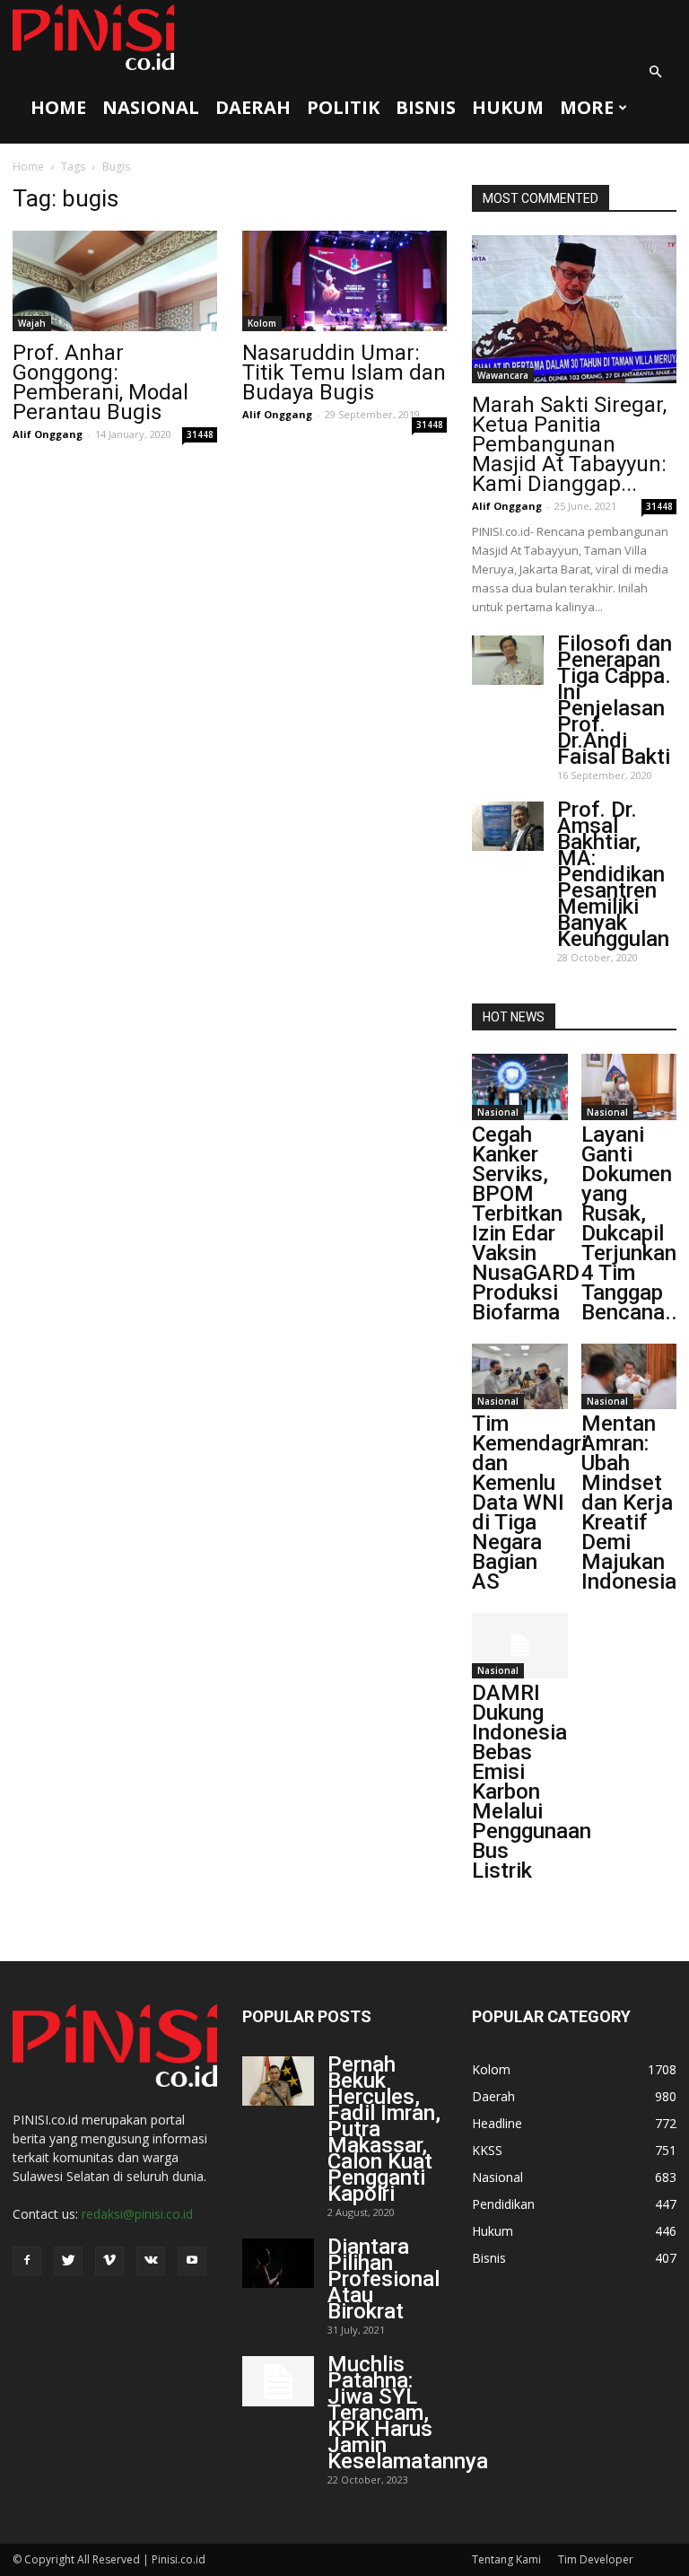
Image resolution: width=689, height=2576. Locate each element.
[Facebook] (27, 2261)
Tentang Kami (506, 2559)
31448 (200, 434)
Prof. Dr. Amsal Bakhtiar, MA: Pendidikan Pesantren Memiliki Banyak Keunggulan (613, 874)
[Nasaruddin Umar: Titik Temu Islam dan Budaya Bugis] (344, 281)
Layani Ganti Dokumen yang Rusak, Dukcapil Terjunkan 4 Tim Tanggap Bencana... (632, 1223)
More (587, 107)
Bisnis (426, 107)
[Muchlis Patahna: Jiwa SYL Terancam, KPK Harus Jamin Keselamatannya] (278, 2381)
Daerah (253, 107)
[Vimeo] (109, 2261)
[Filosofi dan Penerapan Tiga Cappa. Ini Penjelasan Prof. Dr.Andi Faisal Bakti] (508, 660)
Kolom (262, 323)
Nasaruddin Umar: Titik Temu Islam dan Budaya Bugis (344, 372)
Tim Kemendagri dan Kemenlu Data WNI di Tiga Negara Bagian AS (529, 1503)
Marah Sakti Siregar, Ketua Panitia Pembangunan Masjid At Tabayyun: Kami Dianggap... (569, 444)
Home (58, 107)
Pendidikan (503, 2204)
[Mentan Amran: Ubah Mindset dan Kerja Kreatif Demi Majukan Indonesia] (629, 1376)
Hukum (508, 107)
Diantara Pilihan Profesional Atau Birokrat (384, 2279)
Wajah (32, 323)
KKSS (487, 2150)
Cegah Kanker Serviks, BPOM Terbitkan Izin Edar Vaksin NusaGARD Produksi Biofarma (526, 1223)
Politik (343, 107)
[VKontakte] (151, 2261)
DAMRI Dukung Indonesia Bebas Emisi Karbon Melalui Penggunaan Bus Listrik (532, 1782)
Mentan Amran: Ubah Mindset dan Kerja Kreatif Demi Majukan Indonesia (629, 1503)
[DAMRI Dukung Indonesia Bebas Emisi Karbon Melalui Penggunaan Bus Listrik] (520, 1646)
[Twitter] (68, 2261)
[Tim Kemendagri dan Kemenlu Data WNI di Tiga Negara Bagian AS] (520, 1376)
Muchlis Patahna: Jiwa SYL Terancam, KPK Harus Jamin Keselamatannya (408, 2413)
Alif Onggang (48, 434)
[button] (655, 72)
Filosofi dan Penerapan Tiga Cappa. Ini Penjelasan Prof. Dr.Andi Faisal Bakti (615, 700)
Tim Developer (596, 2559)
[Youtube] (192, 2261)
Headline (497, 2123)
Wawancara (503, 375)
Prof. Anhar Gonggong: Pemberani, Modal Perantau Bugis (100, 382)
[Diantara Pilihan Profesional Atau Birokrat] (278, 2263)
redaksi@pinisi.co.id (137, 2214)
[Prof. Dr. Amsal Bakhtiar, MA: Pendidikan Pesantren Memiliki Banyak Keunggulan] (508, 826)
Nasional (151, 107)
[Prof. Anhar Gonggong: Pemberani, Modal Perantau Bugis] (115, 281)
